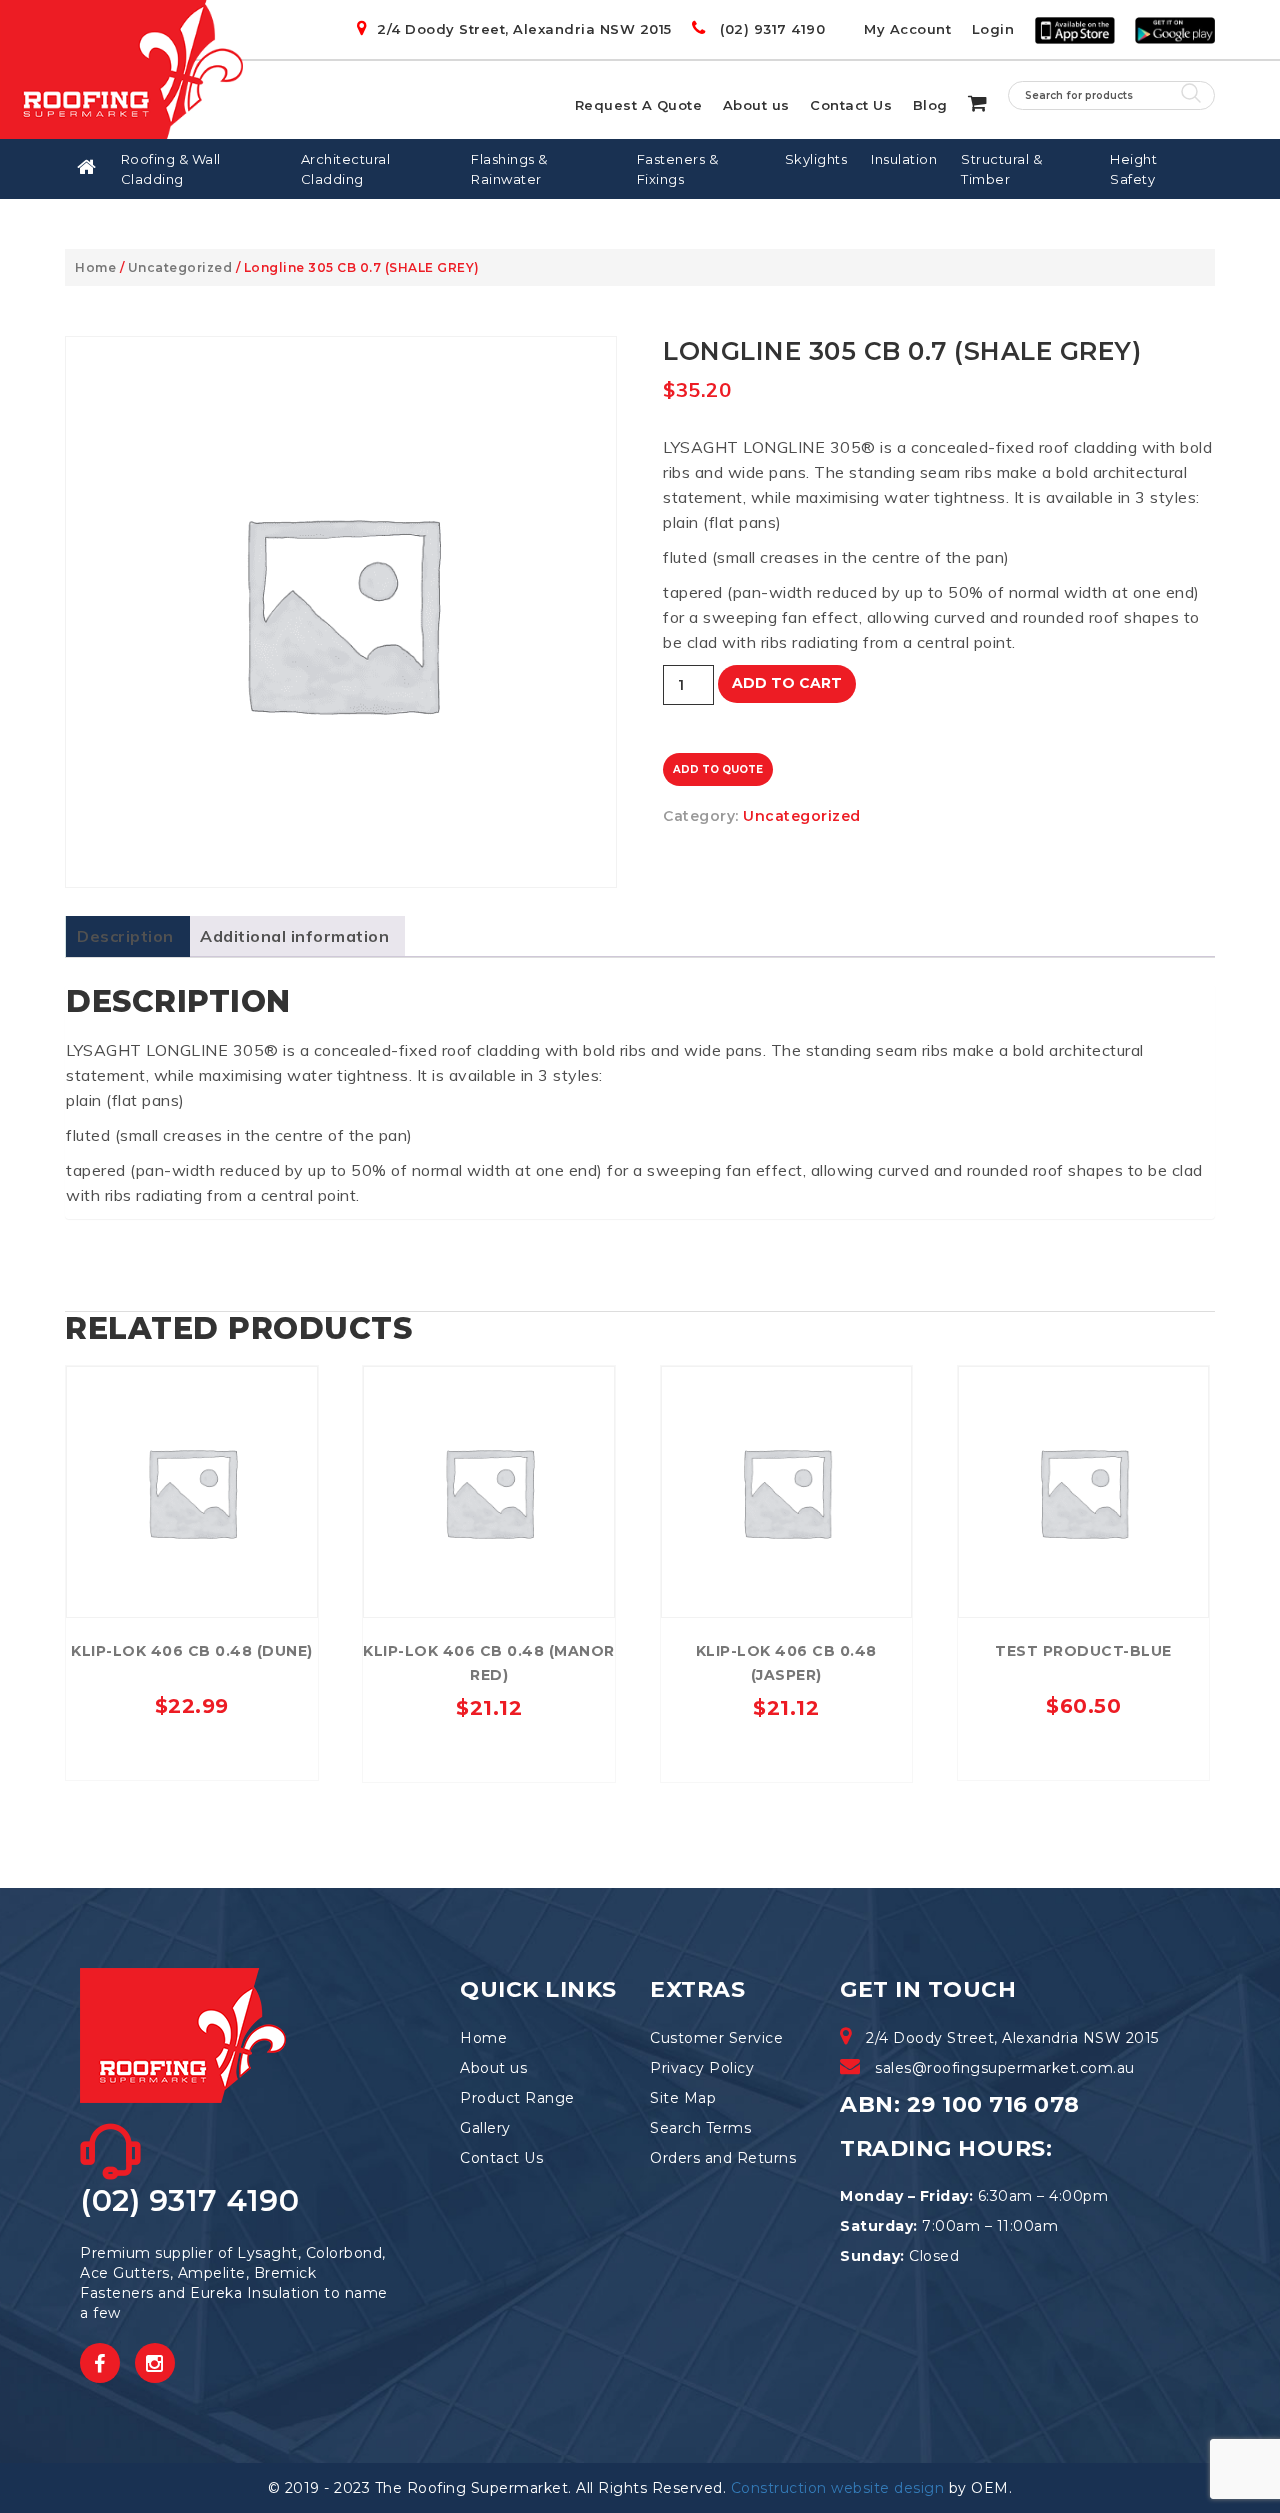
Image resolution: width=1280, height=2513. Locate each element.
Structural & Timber (1001, 169)
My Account (907, 29)
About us (756, 105)
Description (125, 936)
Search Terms (700, 2128)
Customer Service (716, 2038)
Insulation (904, 159)
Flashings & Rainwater (509, 169)
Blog (930, 105)
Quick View (191, 1386)
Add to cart (787, 683)
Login (993, 29)
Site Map (683, 2098)
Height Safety (1133, 169)
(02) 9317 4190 (770, 29)
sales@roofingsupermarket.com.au (1005, 2068)
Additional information (294, 936)
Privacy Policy (702, 2068)
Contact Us (851, 105)
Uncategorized (180, 267)
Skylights (816, 159)
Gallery (485, 2128)
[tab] (125, 936)
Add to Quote (718, 769)
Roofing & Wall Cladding (171, 169)
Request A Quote (639, 105)
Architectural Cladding (346, 169)
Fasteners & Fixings (678, 169)
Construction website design (838, 2488)
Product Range (517, 2098)
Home (95, 267)
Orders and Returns (723, 2158)
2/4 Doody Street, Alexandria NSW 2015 (524, 29)
